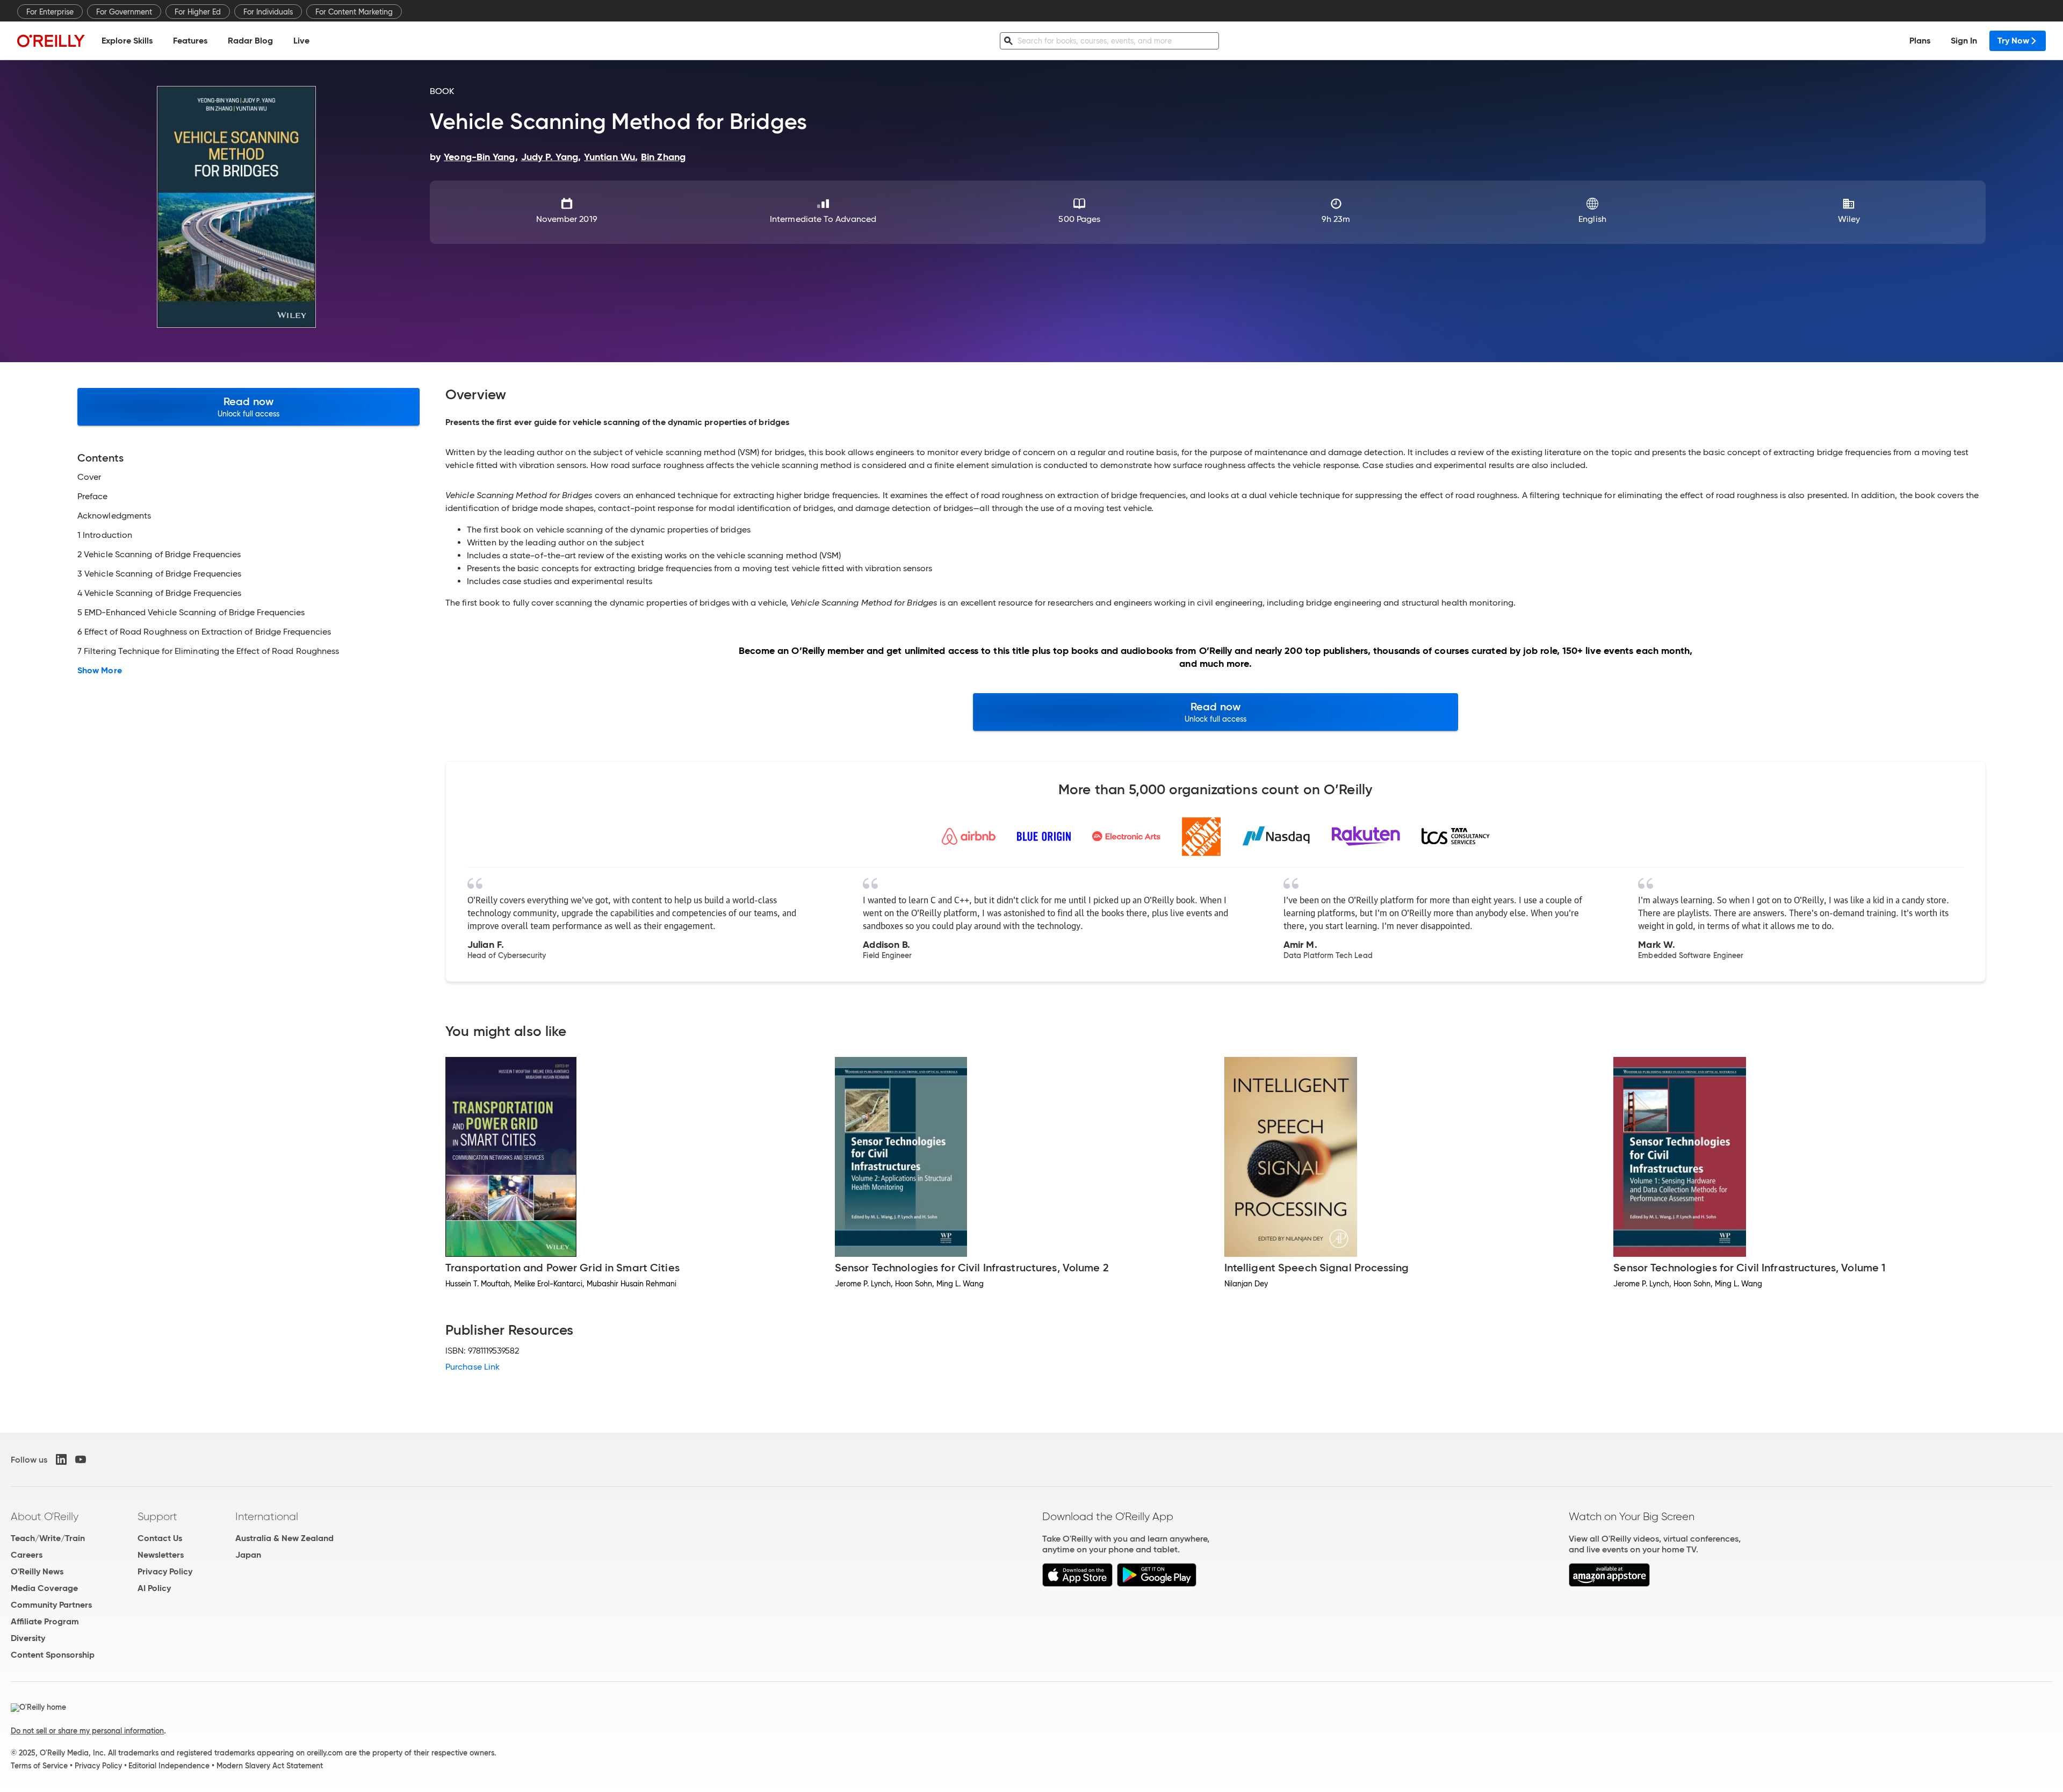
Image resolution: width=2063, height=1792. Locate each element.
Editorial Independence (169, 1766)
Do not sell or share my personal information (87, 1731)
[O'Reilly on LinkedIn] (61, 1459)
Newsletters (161, 1555)
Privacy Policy (165, 1571)
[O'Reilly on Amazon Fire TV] (1609, 1584)
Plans (1920, 41)
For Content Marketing (354, 12)
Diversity (28, 1638)
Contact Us (160, 1538)
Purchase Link (473, 1367)
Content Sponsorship (53, 1655)
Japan (248, 1555)
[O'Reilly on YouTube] (81, 1459)
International (267, 1516)
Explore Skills (127, 41)
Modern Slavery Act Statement (270, 1766)
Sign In (1964, 41)
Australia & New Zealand (284, 1538)
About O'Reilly (45, 1516)
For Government (124, 12)
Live (301, 41)
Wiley (1849, 219)
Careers (27, 1555)
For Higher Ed (198, 12)
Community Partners (51, 1605)
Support (157, 1516)
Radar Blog (250, 41)
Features (190, 41)
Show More (100, 671)
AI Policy (154, 1588)
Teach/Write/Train (48, 1538)
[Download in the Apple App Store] (1077, 1584)
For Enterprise (50, 12)
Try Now (2013, 41)
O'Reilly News (37, 1571)
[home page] (51, 41)
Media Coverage (44, 1588)
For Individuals (268, 12)
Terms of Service (39, 1766)
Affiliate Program (45, 1621)
